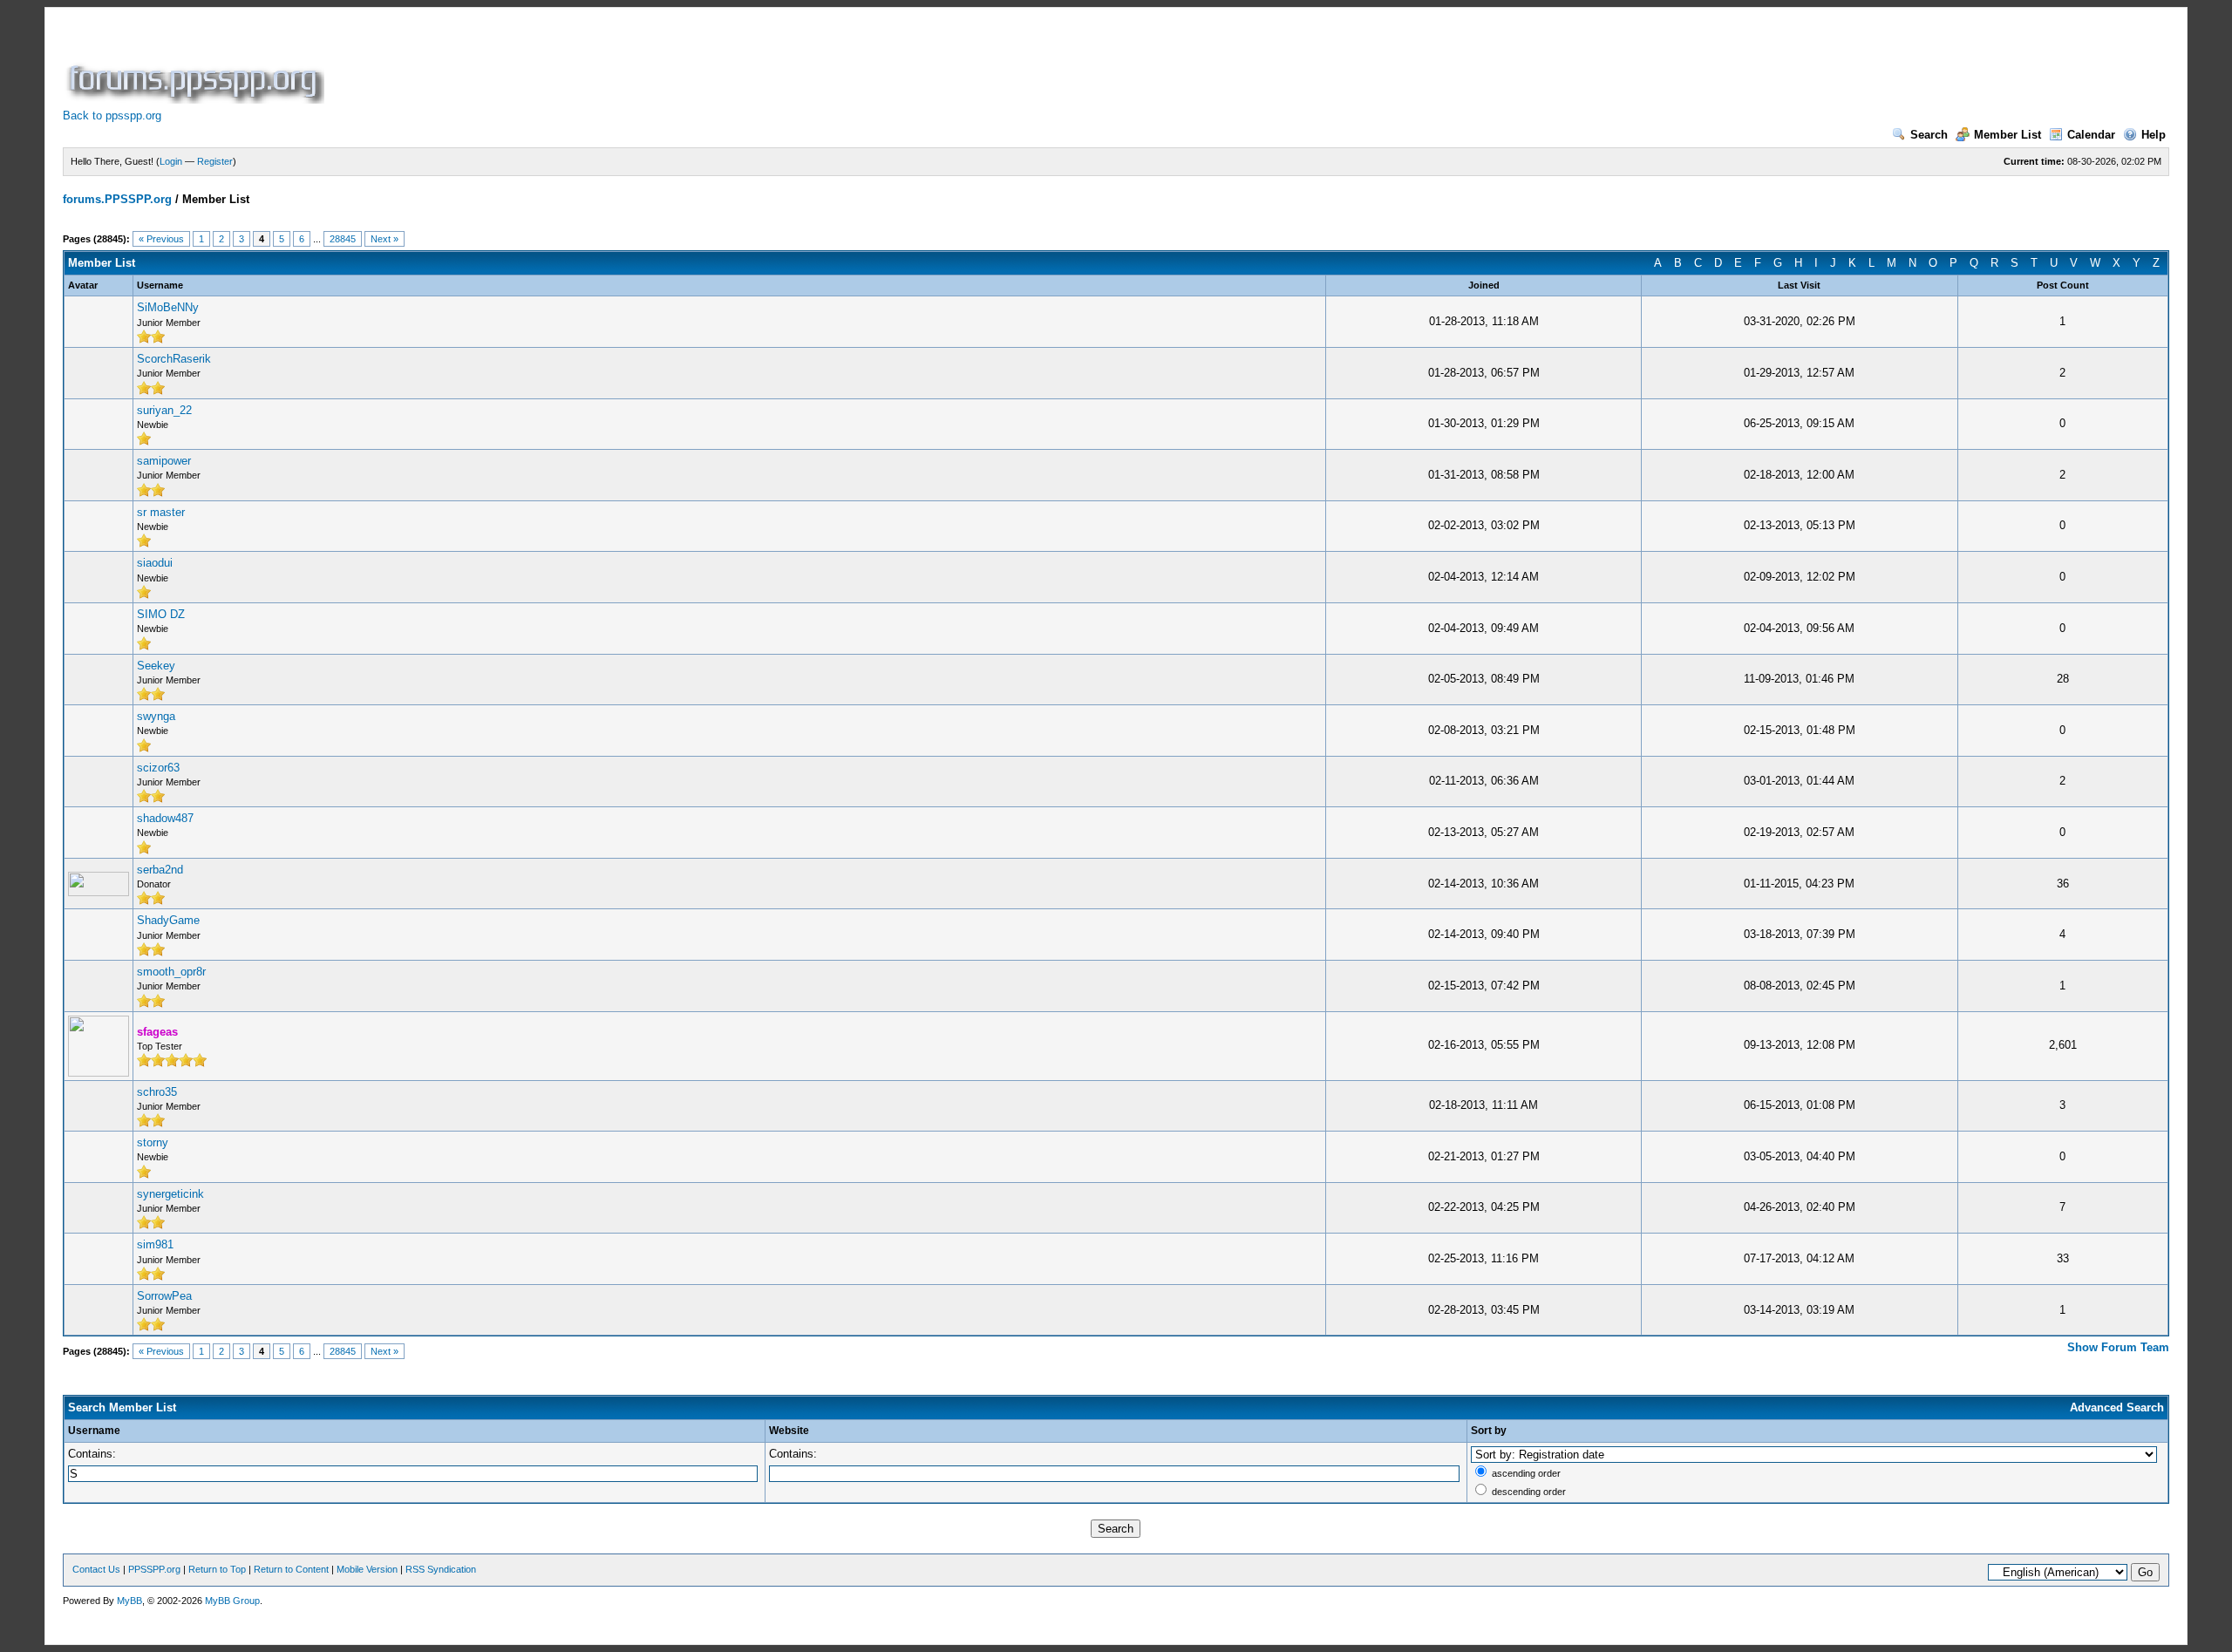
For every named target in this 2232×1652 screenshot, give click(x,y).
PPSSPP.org (154, 1569)
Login (171, 161)
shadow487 (165, 818)
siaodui (155, 563)
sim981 (155, 1244)
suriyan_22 (164, 410)
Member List (2007, 135)
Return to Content (291, 1569)
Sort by (1489, 1431)
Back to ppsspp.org (112, 116)
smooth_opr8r (171, 972)
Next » (384, 239)
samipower (164, 461)
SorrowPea (164, 1296)
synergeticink (170, 1194)
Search (1929, 135)
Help (2154, 135)
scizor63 (158, 768)
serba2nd (160, 870)
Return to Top (217, 1569)
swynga (156, 716)
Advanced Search (2117, 1407)
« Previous (161, 239)
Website (789, 1431)
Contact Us (96, 1569)
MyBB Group (232, 1601)
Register (215, 161)
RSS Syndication (441, 1569)
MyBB (129, 1601)
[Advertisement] (645, 65)
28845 (343, 239)
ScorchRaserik (174, 359)
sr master (161, 512)
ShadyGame (168, 920)
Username (94, 1431)
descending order (1529, 1492)
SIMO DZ (161, 614)
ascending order (1526, 1473)
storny (153, 1142)
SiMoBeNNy (168, 307)
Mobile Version (367, 1569)
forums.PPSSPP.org (117, 199)
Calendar (2091, 135)
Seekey (156, 666)
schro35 (157, 1092)
